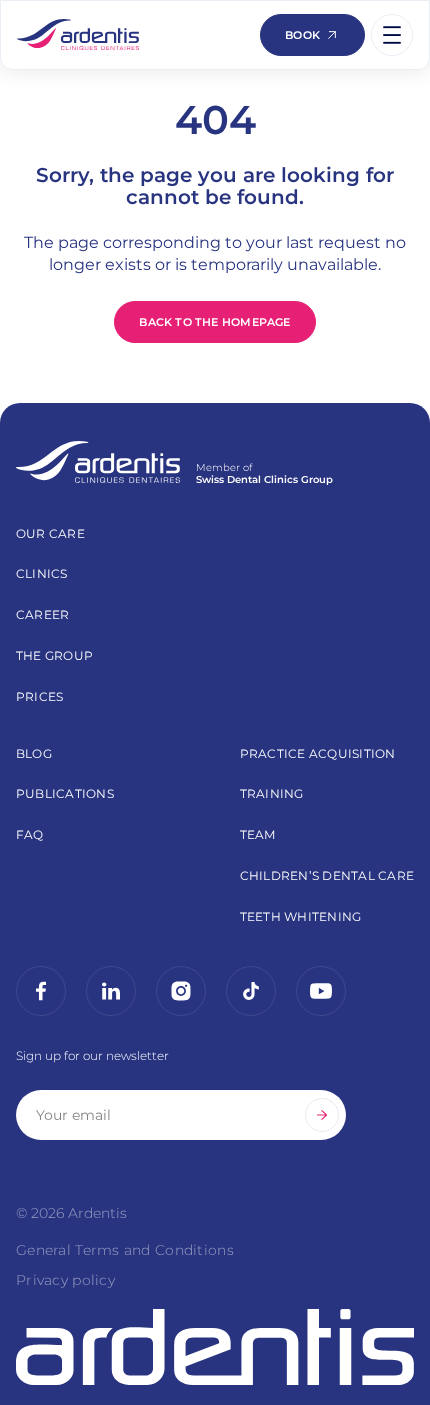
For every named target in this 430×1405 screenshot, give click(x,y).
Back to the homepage (214, 322)
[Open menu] (392, 35)
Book (302, 35)
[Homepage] (78, 35)
